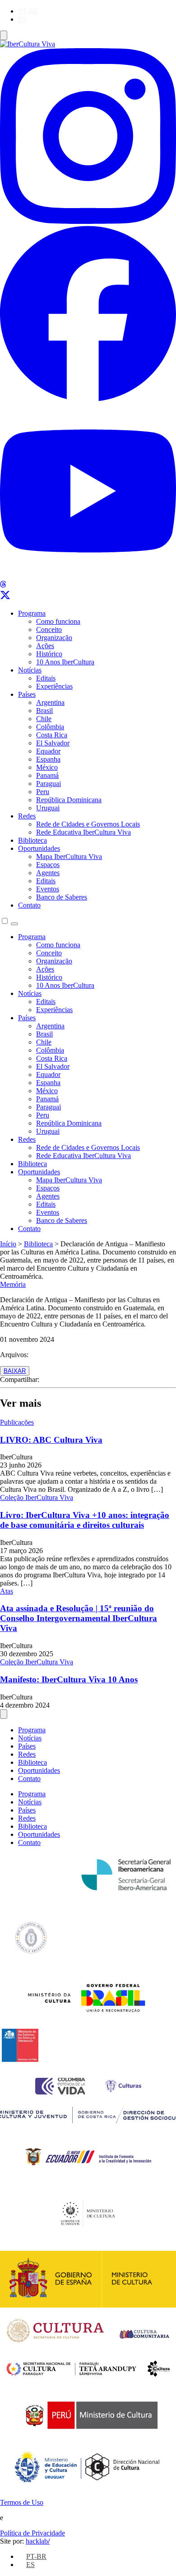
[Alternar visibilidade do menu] (4, 35)
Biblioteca (32, 840)
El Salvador (53, 743)
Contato (29, 905)
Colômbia (50, 727)
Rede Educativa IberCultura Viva (83, 832)
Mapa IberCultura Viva (69, 856)
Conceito (49, 629)
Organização (54, 638)
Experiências (54, 686)
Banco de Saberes (62, 897)
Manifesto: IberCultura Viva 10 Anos (69, 1679)
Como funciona (58, 621)
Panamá (47, 775)
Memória (13, 1284)
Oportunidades (39, 848)
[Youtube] (88, 576)
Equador (48, 751)
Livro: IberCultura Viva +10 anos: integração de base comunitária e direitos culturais (85, 1520)
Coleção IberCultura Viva (37, 1497)
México (47, 767)
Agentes (48, 873)
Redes (27, 816)
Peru (43, 792)
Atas (7, 1591)
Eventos (48, 889)
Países (27, 694)
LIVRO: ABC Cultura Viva (51, 1440)
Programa (32, 613)
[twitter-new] (5, 598)
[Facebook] (88, 399)
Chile (44, 719)
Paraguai (49, 784)
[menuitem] (28, 11)
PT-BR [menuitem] (28, 11)
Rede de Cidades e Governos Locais (88, 824)
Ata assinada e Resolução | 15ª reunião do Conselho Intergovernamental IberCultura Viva (79, 1618)
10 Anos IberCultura (65, 662)
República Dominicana (69, 800)
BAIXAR (15, 1371)
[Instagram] (88, 221)
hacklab (38, 2541)
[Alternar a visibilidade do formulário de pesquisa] (14, 924)
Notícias (30, 670)
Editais (46, 678)
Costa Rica (52, 735)
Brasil (44, 711)
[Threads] (3, 585)
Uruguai (48, 808)
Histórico (49, 654)
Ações (45, 646)
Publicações (17, 1422)
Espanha (48, 759)
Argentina (50, 702)
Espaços (48, 865)
